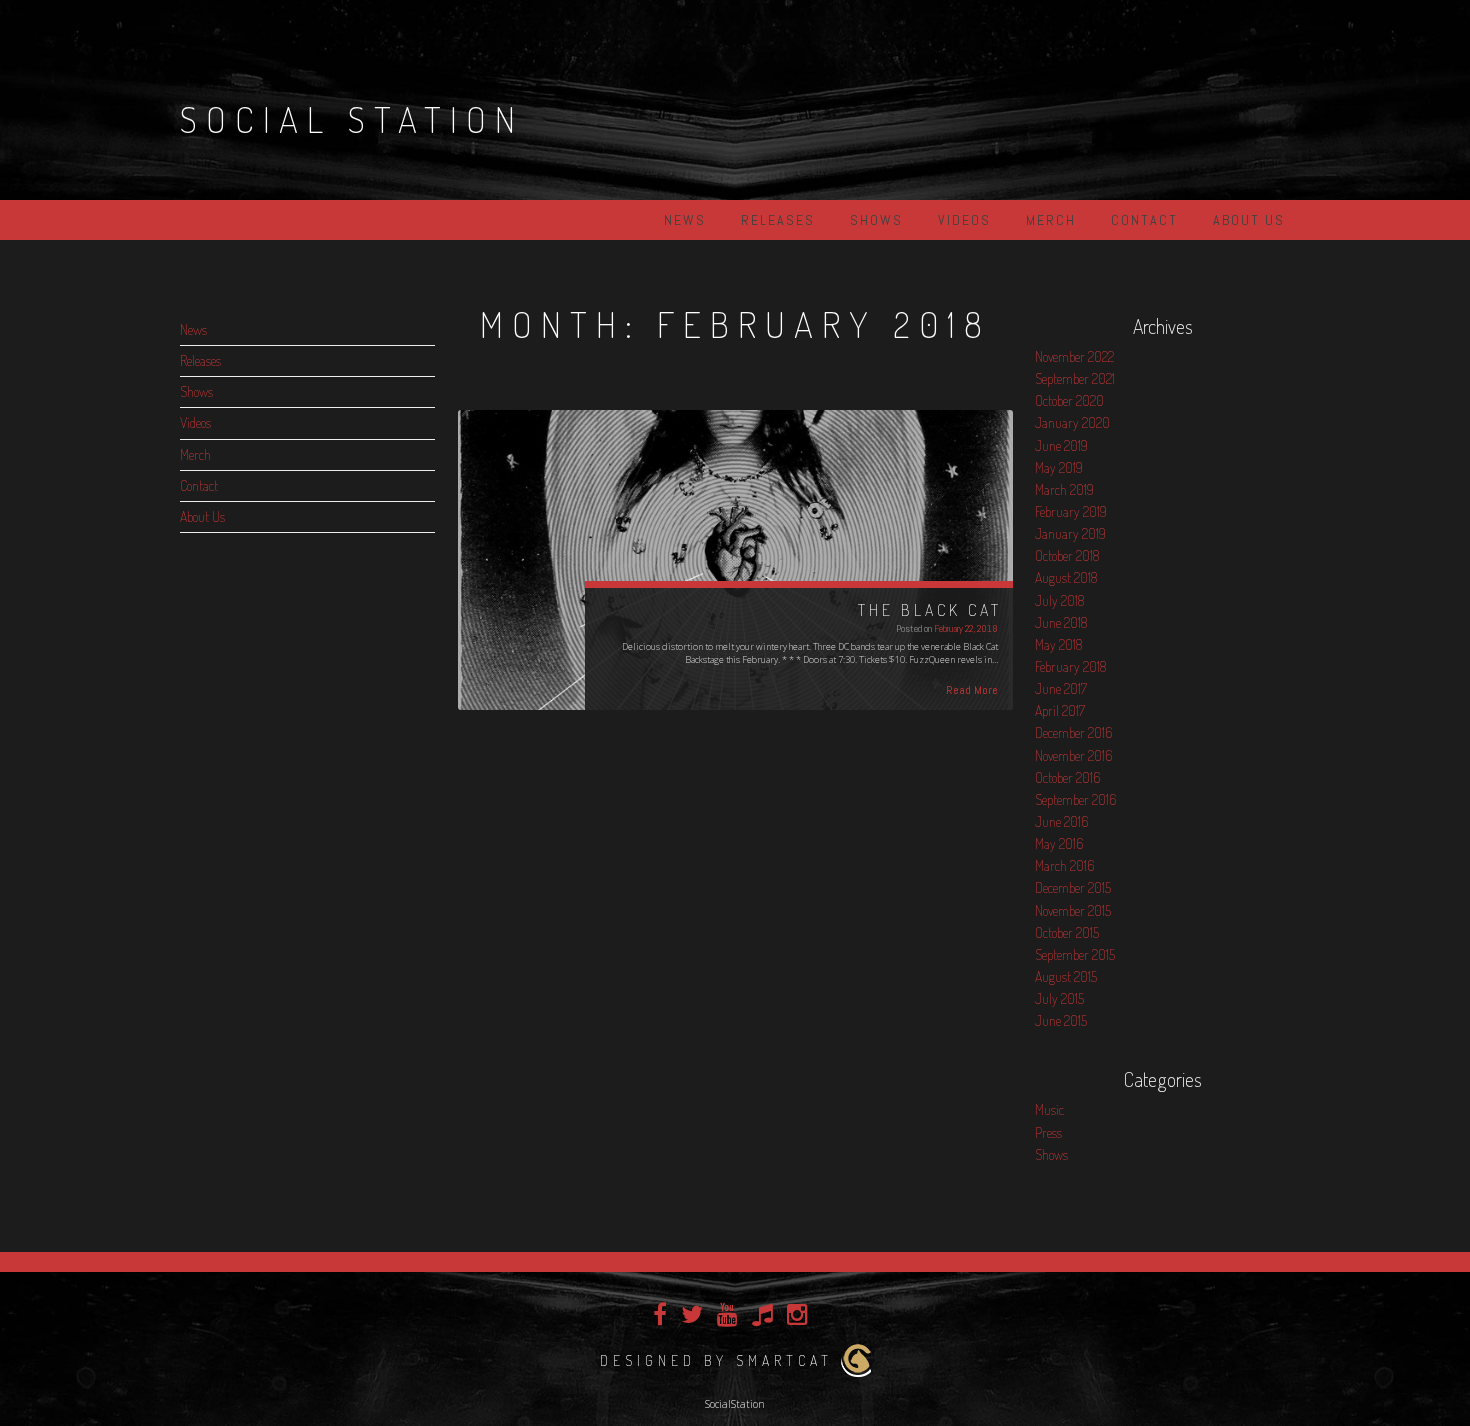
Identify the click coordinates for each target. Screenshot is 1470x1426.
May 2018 (1058, 644)
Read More (972, 690)
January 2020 (1072, 422)
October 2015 (1067, 932)
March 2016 (1064, 865)
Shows (876, 220)
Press (1048, 1132)
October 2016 (1067, 777)
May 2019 (1059, 467)
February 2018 (1070, 666)
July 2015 (1059, 998)
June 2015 (1061, 1020)
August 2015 (1066, 976)
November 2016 (1073, 755)
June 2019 (1061, 445)
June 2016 (1061, 821)
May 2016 (1059, 843)
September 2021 (1075, 378)
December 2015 (1073, 887)
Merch (1051, 220)
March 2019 (1064, 489)
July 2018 (1059, 600)
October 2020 (1069, 400)
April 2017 (1060, 710)
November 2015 (1073, 910)
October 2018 (1067, 555)
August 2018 (1066, 577)
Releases (778, 220)
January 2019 (1070, 533)
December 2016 (1073, 732)
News (685, 220)
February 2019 (1071, 511)
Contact (1144, 220)
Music (1049, 1109)
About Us (1249, 220)
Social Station (352, 119)
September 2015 (1075, 954)
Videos (964, 220)
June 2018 (1061, 622)
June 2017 (1061, 688)
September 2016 (1075, 799)
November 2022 (1074, 356)
